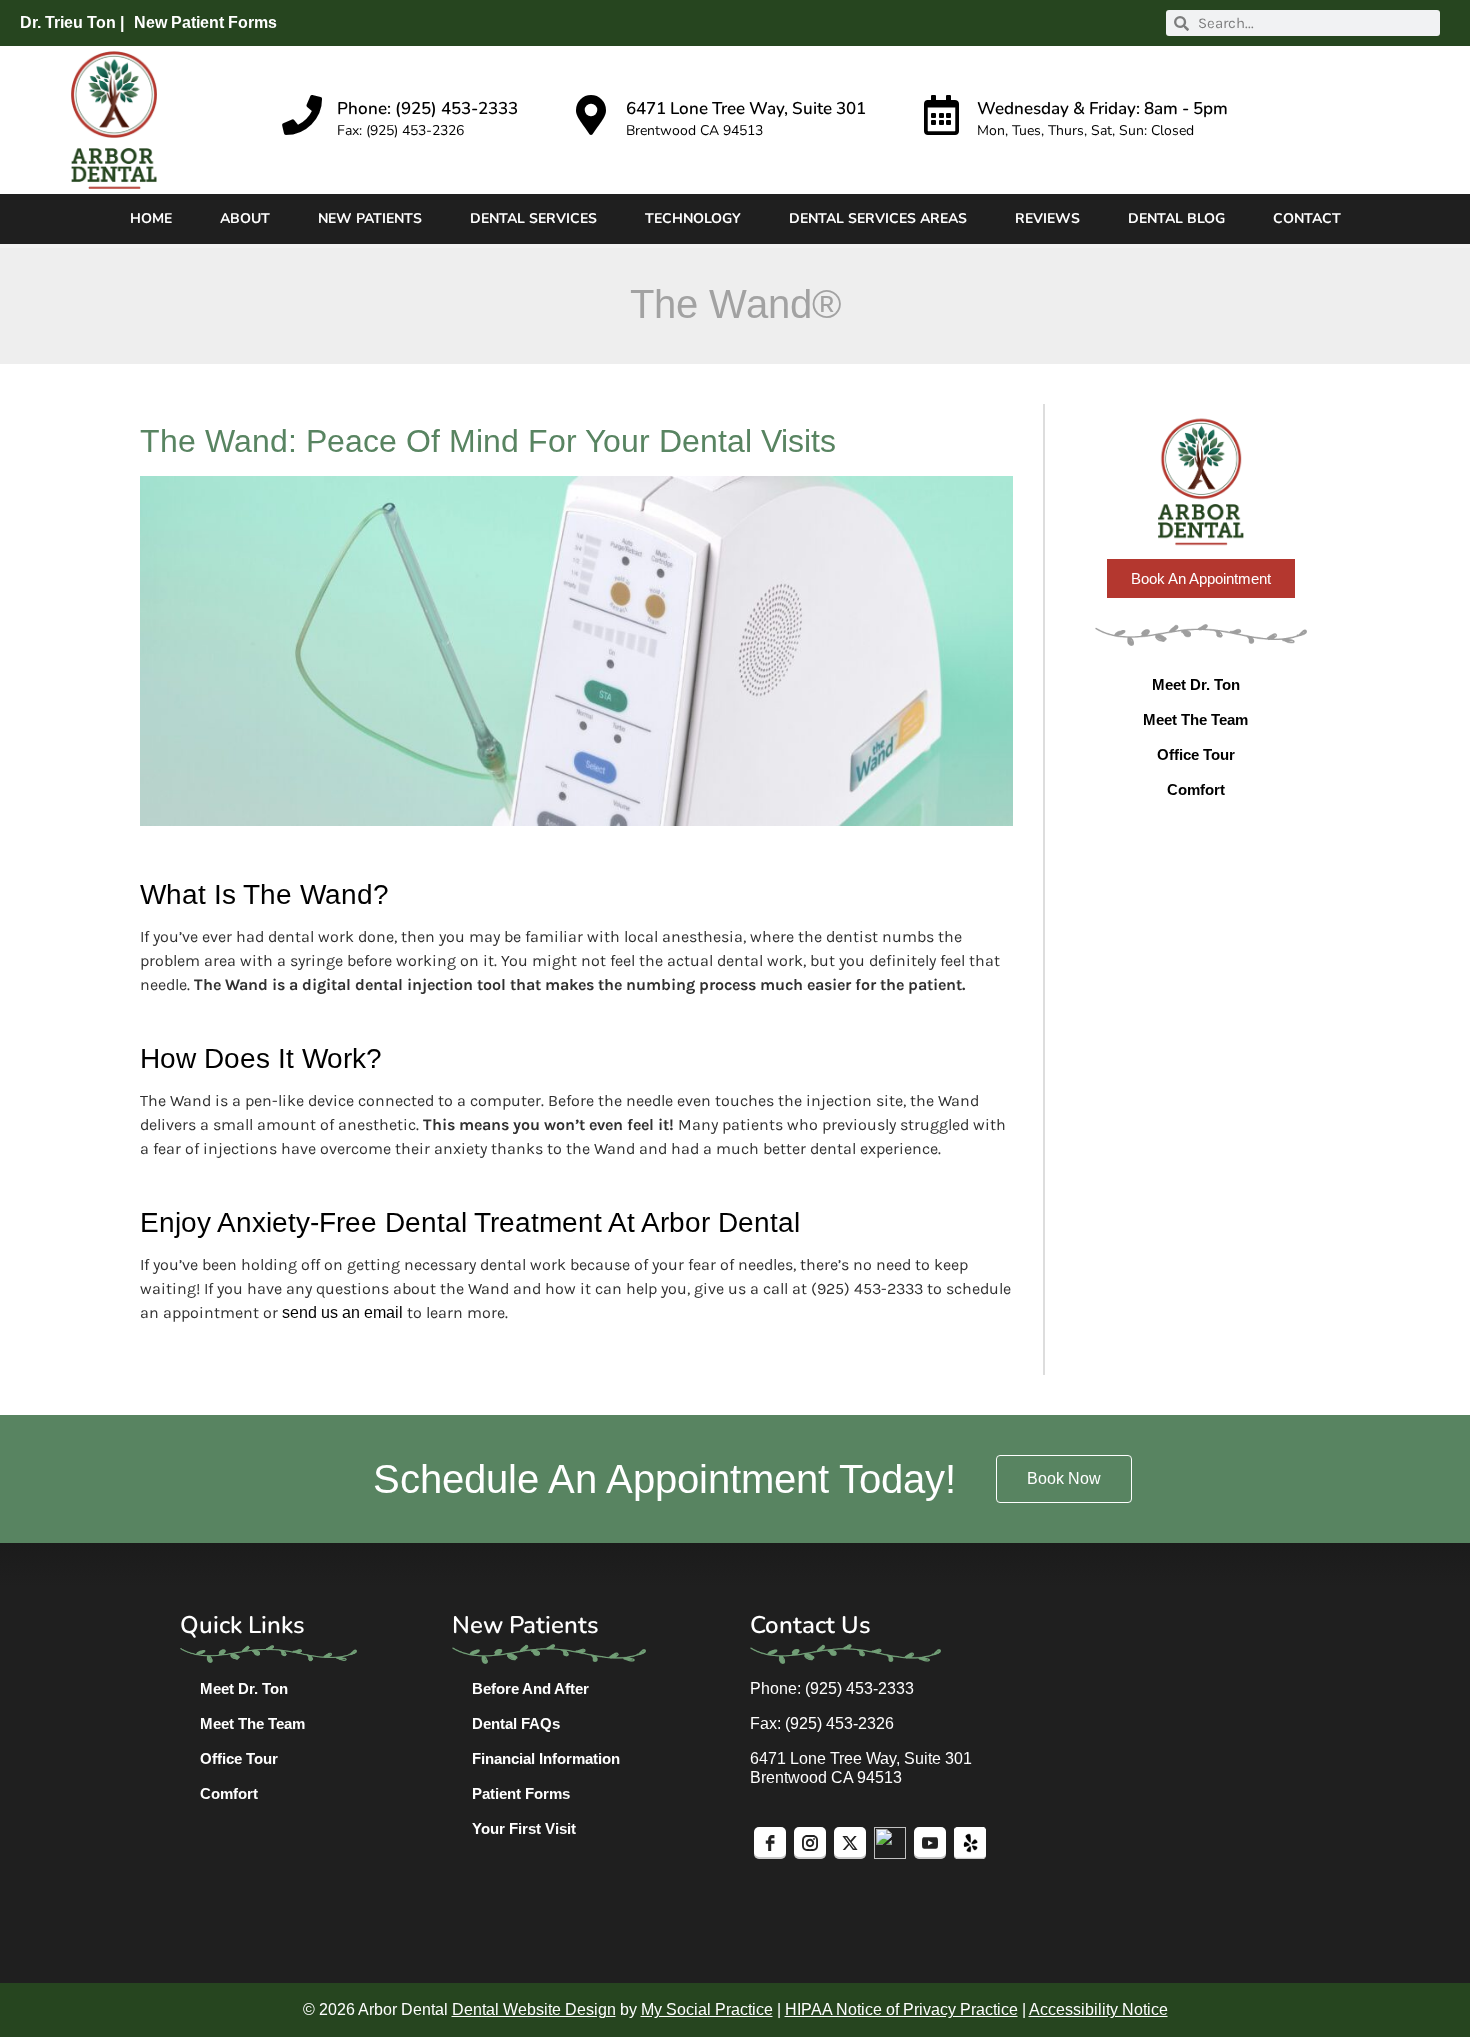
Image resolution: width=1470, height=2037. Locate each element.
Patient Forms (521, 1793)
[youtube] (930, 1843)
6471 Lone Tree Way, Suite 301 (746, 108)
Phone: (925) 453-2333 (427, 108)
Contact (1307, 218)
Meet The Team (1195, 719)
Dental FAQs (516, 1723)
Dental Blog (1176, 218)
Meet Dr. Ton (1196, 684)
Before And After (530, 1688)
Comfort (1196, 789)
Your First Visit (524, 1828)
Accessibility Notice (1098, 2009)
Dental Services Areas (878, 218)
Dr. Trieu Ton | (72, 22)
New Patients (370, 218)
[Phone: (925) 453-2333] (302, 115)
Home (151, 218)
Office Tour (1196, 754)
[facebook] (770, 1843)
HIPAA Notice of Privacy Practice (901, 2009)
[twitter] (850, 1843)
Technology (693, 218)
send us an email (342, 1312)
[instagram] (810, 1843)
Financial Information (546, 1758)
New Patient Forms (205, 22)
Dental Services (533, 218)
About (245, 218)
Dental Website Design (534, 2009)
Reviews (1047, 218)
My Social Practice (707, 2009)
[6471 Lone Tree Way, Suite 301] (591, 115)
